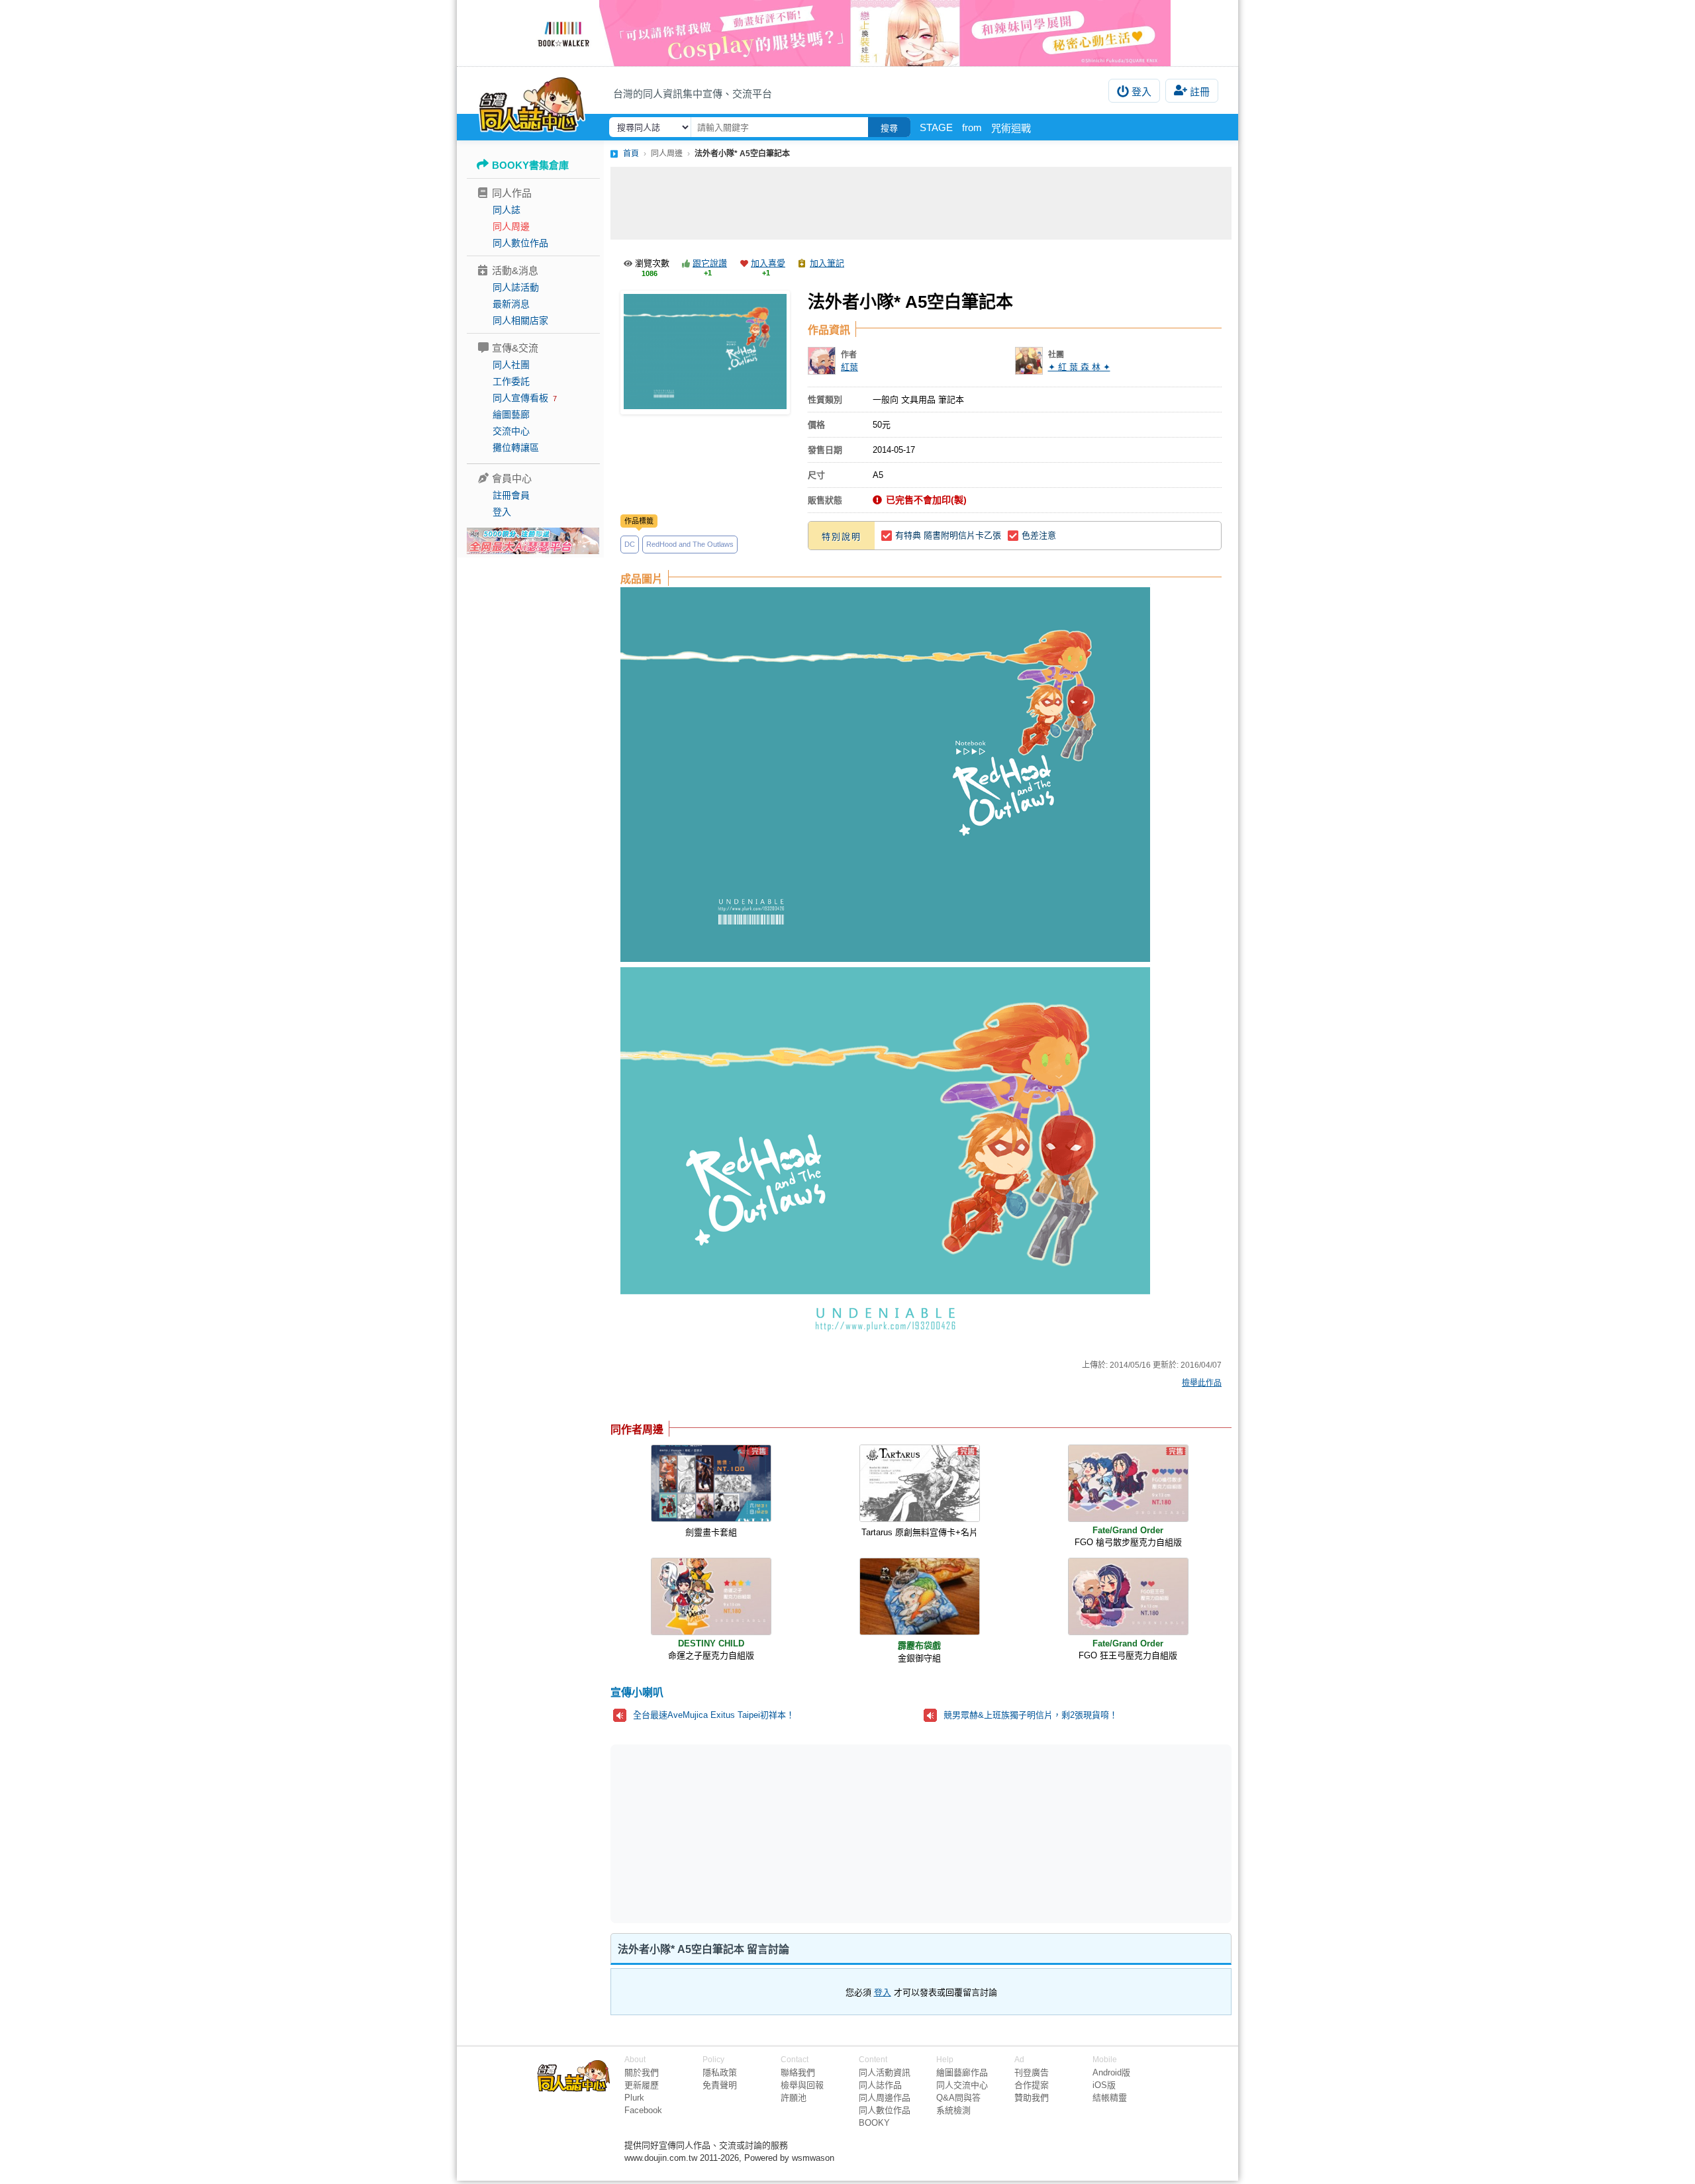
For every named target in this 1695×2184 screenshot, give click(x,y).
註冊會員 (511, 495)
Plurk (634, 2098)
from (972, 127)
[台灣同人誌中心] (532, 103)
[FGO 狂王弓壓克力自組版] (1128, 1596)
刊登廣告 (1032, 2072)
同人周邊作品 (885, 2098)
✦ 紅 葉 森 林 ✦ (1079, 367)
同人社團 (511, 365)
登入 (1141, 92)
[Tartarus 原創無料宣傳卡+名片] (920, 1483)
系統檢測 (953, 2110)
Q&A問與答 (958, 2098)
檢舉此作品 (1202, 1383)
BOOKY (874, 2123)
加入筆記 (827, 263)
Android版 (1111, 2072)
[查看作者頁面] (822, 361)
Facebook (643, 2110)
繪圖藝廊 (511, 414)
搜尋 (889, 128)
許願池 (794, 2098)
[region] (818, 1832)
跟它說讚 (710, 263)
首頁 (631, 154)
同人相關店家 (520, 320)
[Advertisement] (921, 203)
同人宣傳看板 (520, 398)
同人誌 (507, 210)
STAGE (936, 127)
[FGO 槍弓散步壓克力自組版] (1128, 1483)
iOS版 (1104, 2085)
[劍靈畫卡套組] (711, 1483)
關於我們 (642, 2072)
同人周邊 (511, 226)
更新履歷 (642, 2085)
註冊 (1200, 92)
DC (630, 544)
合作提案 (1032, 2085)
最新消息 (511, 304)
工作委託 (511, 381)
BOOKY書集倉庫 (530, 165)
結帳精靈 (1110, 2098)
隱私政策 (720, 2072)
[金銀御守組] (920, 1596)
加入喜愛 (768, 263)
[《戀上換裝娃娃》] (847, 33)
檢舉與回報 (802, 2085)
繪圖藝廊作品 (962, 2072)
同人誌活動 (516, 287)
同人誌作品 (880, 2085)
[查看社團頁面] (1029, 361)
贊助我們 (1032, 2098)
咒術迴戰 (1011, 128)
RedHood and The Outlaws (690, 544)
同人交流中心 (962, 2085)
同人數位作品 (520, 243)
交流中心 (511, 431)
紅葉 (849, 367)
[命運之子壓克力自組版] (711, 1596)
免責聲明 (720, 2085)
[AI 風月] (533, 546)
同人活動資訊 (885, 2072)
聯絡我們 (798, 2072)
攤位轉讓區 (516, 448)
